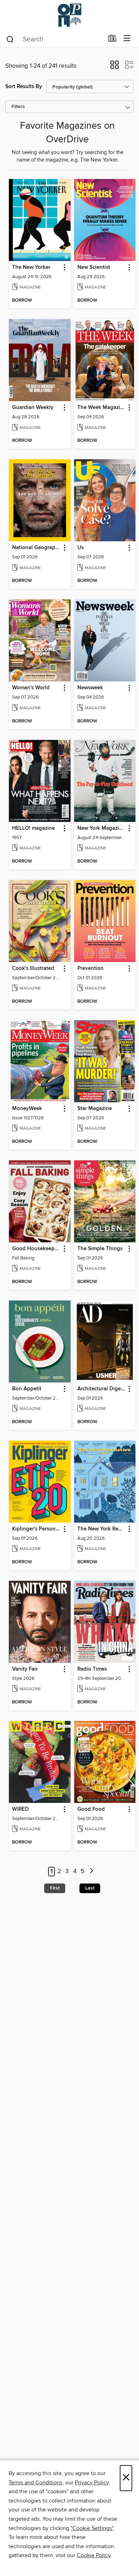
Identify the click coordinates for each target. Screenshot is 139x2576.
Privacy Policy (92, 2483)
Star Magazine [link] (95, 1109)
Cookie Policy (94, 2555)
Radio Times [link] (92, 1669)
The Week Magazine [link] (102, 408)
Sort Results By (24, 86)
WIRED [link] (20, 1809)
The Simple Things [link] (100, 1249)
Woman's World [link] (31, 688)
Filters (18, 107)
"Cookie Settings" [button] (92, 2528)
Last (90, 1888)
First (55, 1888)
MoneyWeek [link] (27, 1109)
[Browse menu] (127, 39)
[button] (115, 67)
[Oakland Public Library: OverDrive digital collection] (69, 15)
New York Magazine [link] (101, 828)
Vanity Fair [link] (25, 1669)
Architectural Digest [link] (101, 1389)
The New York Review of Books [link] (102, 1529)
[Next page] (91, 1872)
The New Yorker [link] (31, 267)
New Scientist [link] (94, 267)
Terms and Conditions (35, 2483)
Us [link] (81, 548)
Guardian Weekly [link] (33, 408)
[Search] (10, 39)
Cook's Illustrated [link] (33, 968)
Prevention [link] (91, 968)
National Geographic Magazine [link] (36, 548)
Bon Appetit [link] (27, 1389)
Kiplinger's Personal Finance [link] (36, 1529)
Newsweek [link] (90, 688)
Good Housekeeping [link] (36, 1249)
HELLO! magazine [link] (34, 828)
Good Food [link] (91, 1809)
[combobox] (55, 39)
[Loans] (112, 40)
